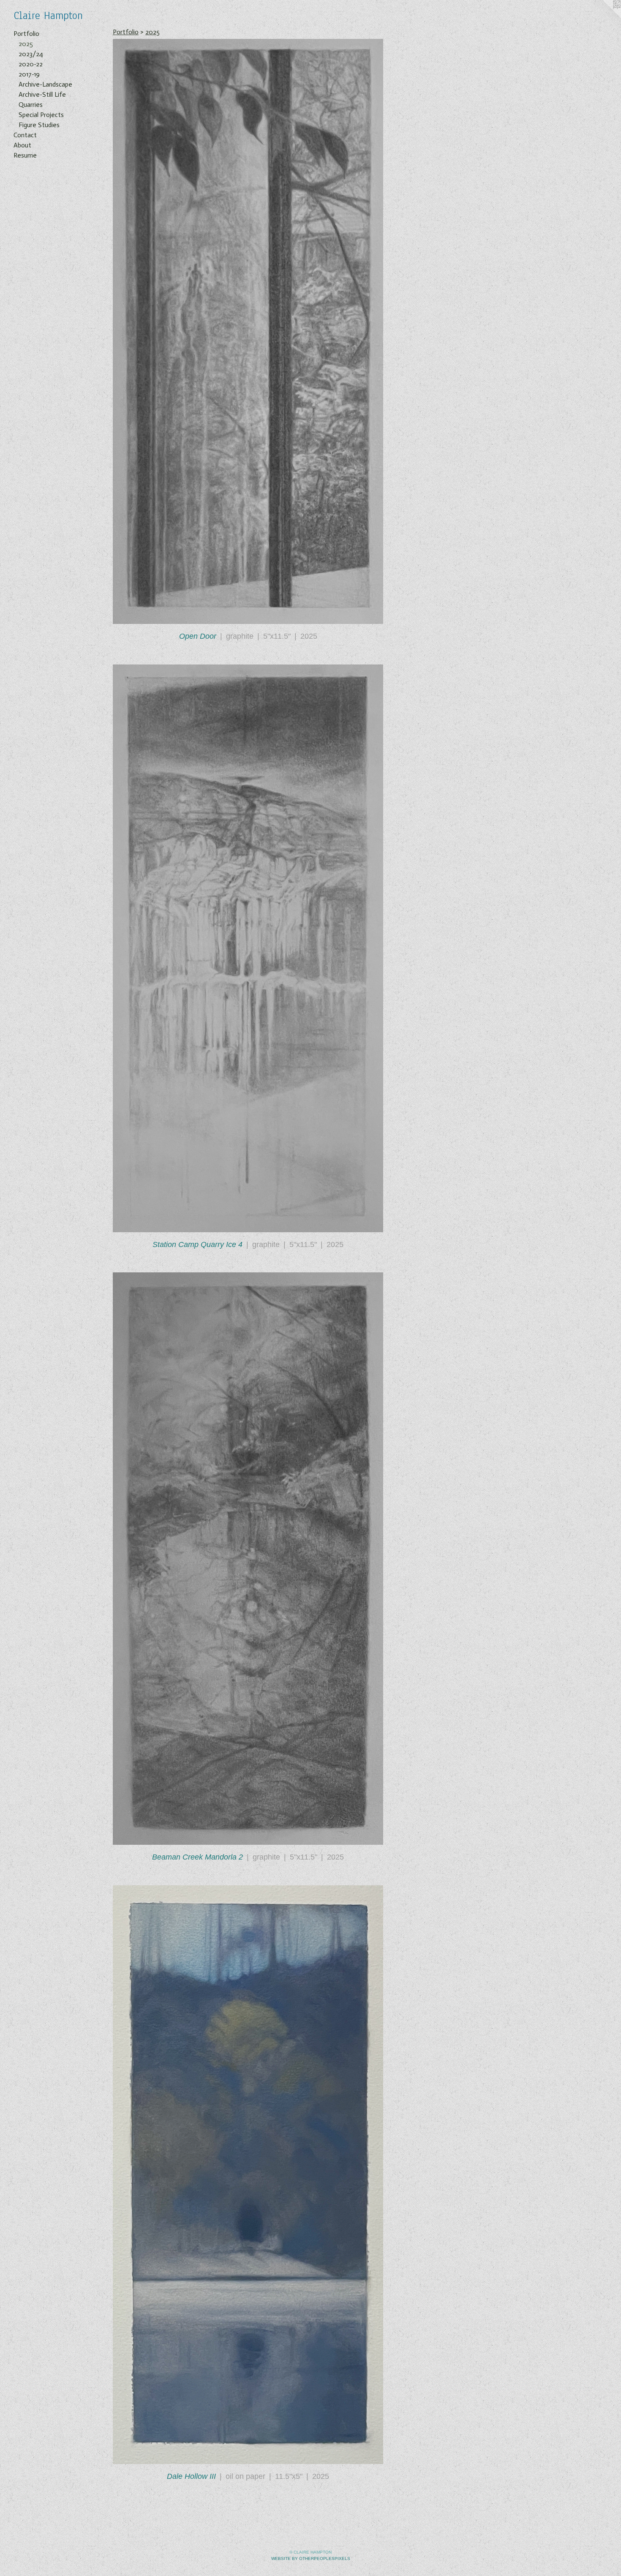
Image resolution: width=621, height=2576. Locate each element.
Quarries (31, 105)
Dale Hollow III (191, 2476)
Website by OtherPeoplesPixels (311, 2558)
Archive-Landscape (45, 84)
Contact (25, 135)
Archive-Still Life (42, 94)
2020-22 (31, 64)
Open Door (198, 636)
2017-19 (29, 74)
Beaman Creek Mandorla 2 (197, 1857)
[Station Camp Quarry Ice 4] (248, 948)
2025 (26, 44)
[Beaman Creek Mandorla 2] (248, 1559)
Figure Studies (39, 125)
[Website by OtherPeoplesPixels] (604, 17)
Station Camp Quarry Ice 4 (197, 1244)
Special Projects (41, 115)
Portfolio (26, 34)
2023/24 (31, 54)
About (22, 145)
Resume (25, 155)
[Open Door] (248, 331)
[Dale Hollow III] (248, 2175)
